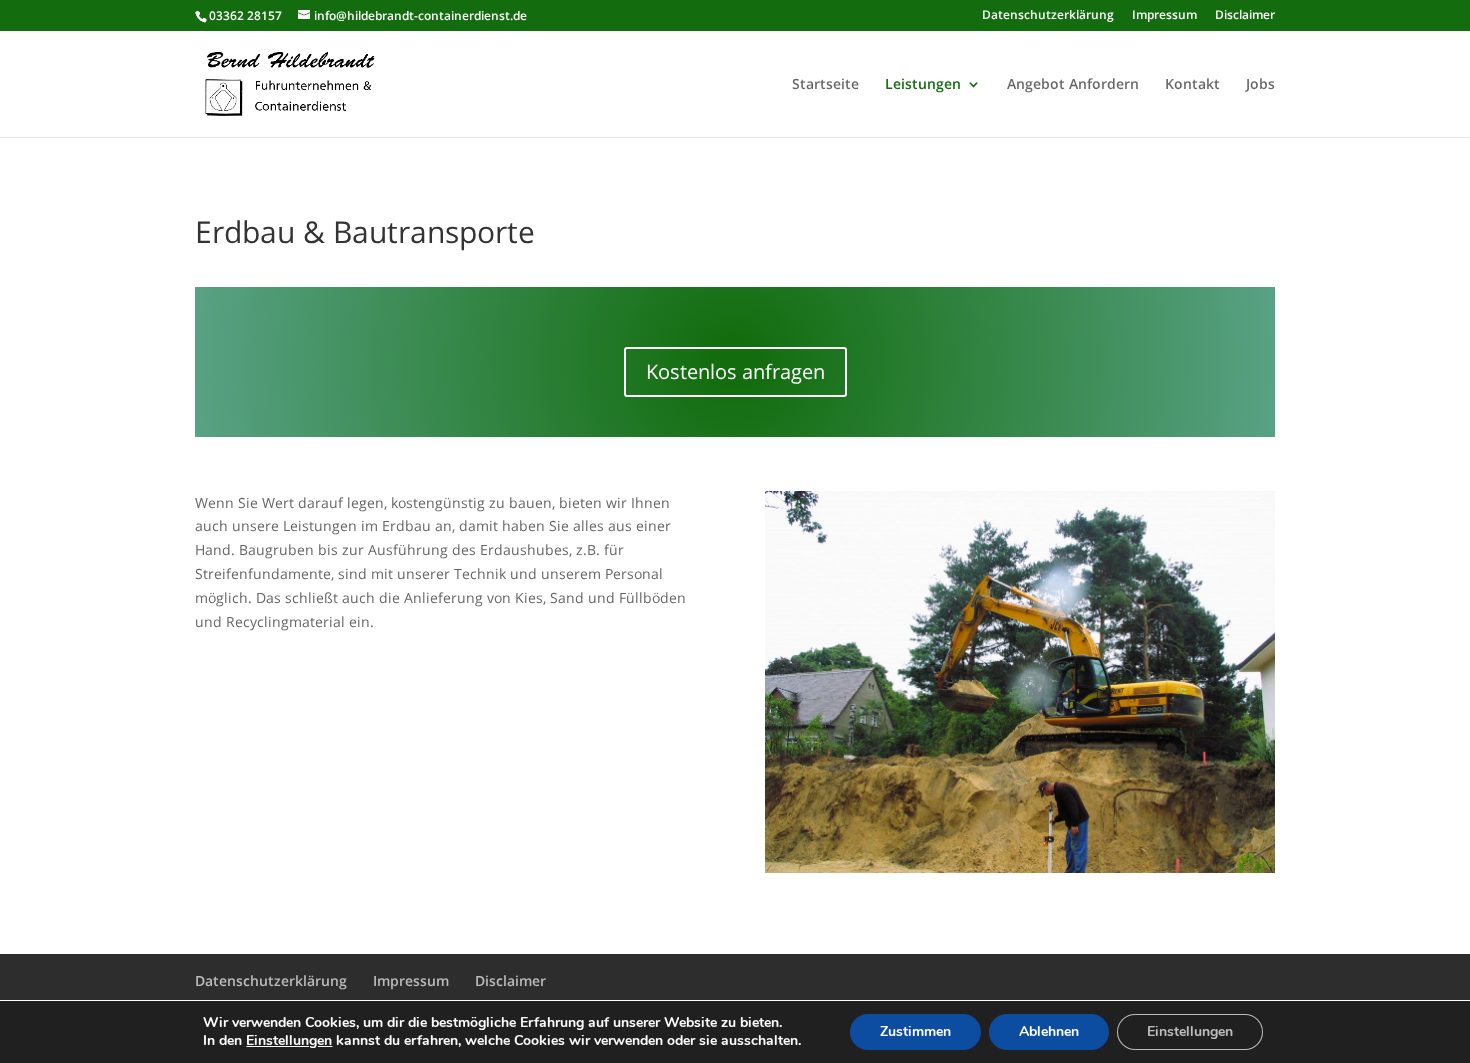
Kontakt (1192, 85)
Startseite (825, 85)
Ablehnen (1049, 1031)
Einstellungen (289, 1041)
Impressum (1164, 16)
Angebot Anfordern (1073, 85)
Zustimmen (915, 1031)
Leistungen (923, 85)
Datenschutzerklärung (1048, 16)
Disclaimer (1245, 16)
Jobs (1260, 85)
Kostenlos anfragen (735, 371)
